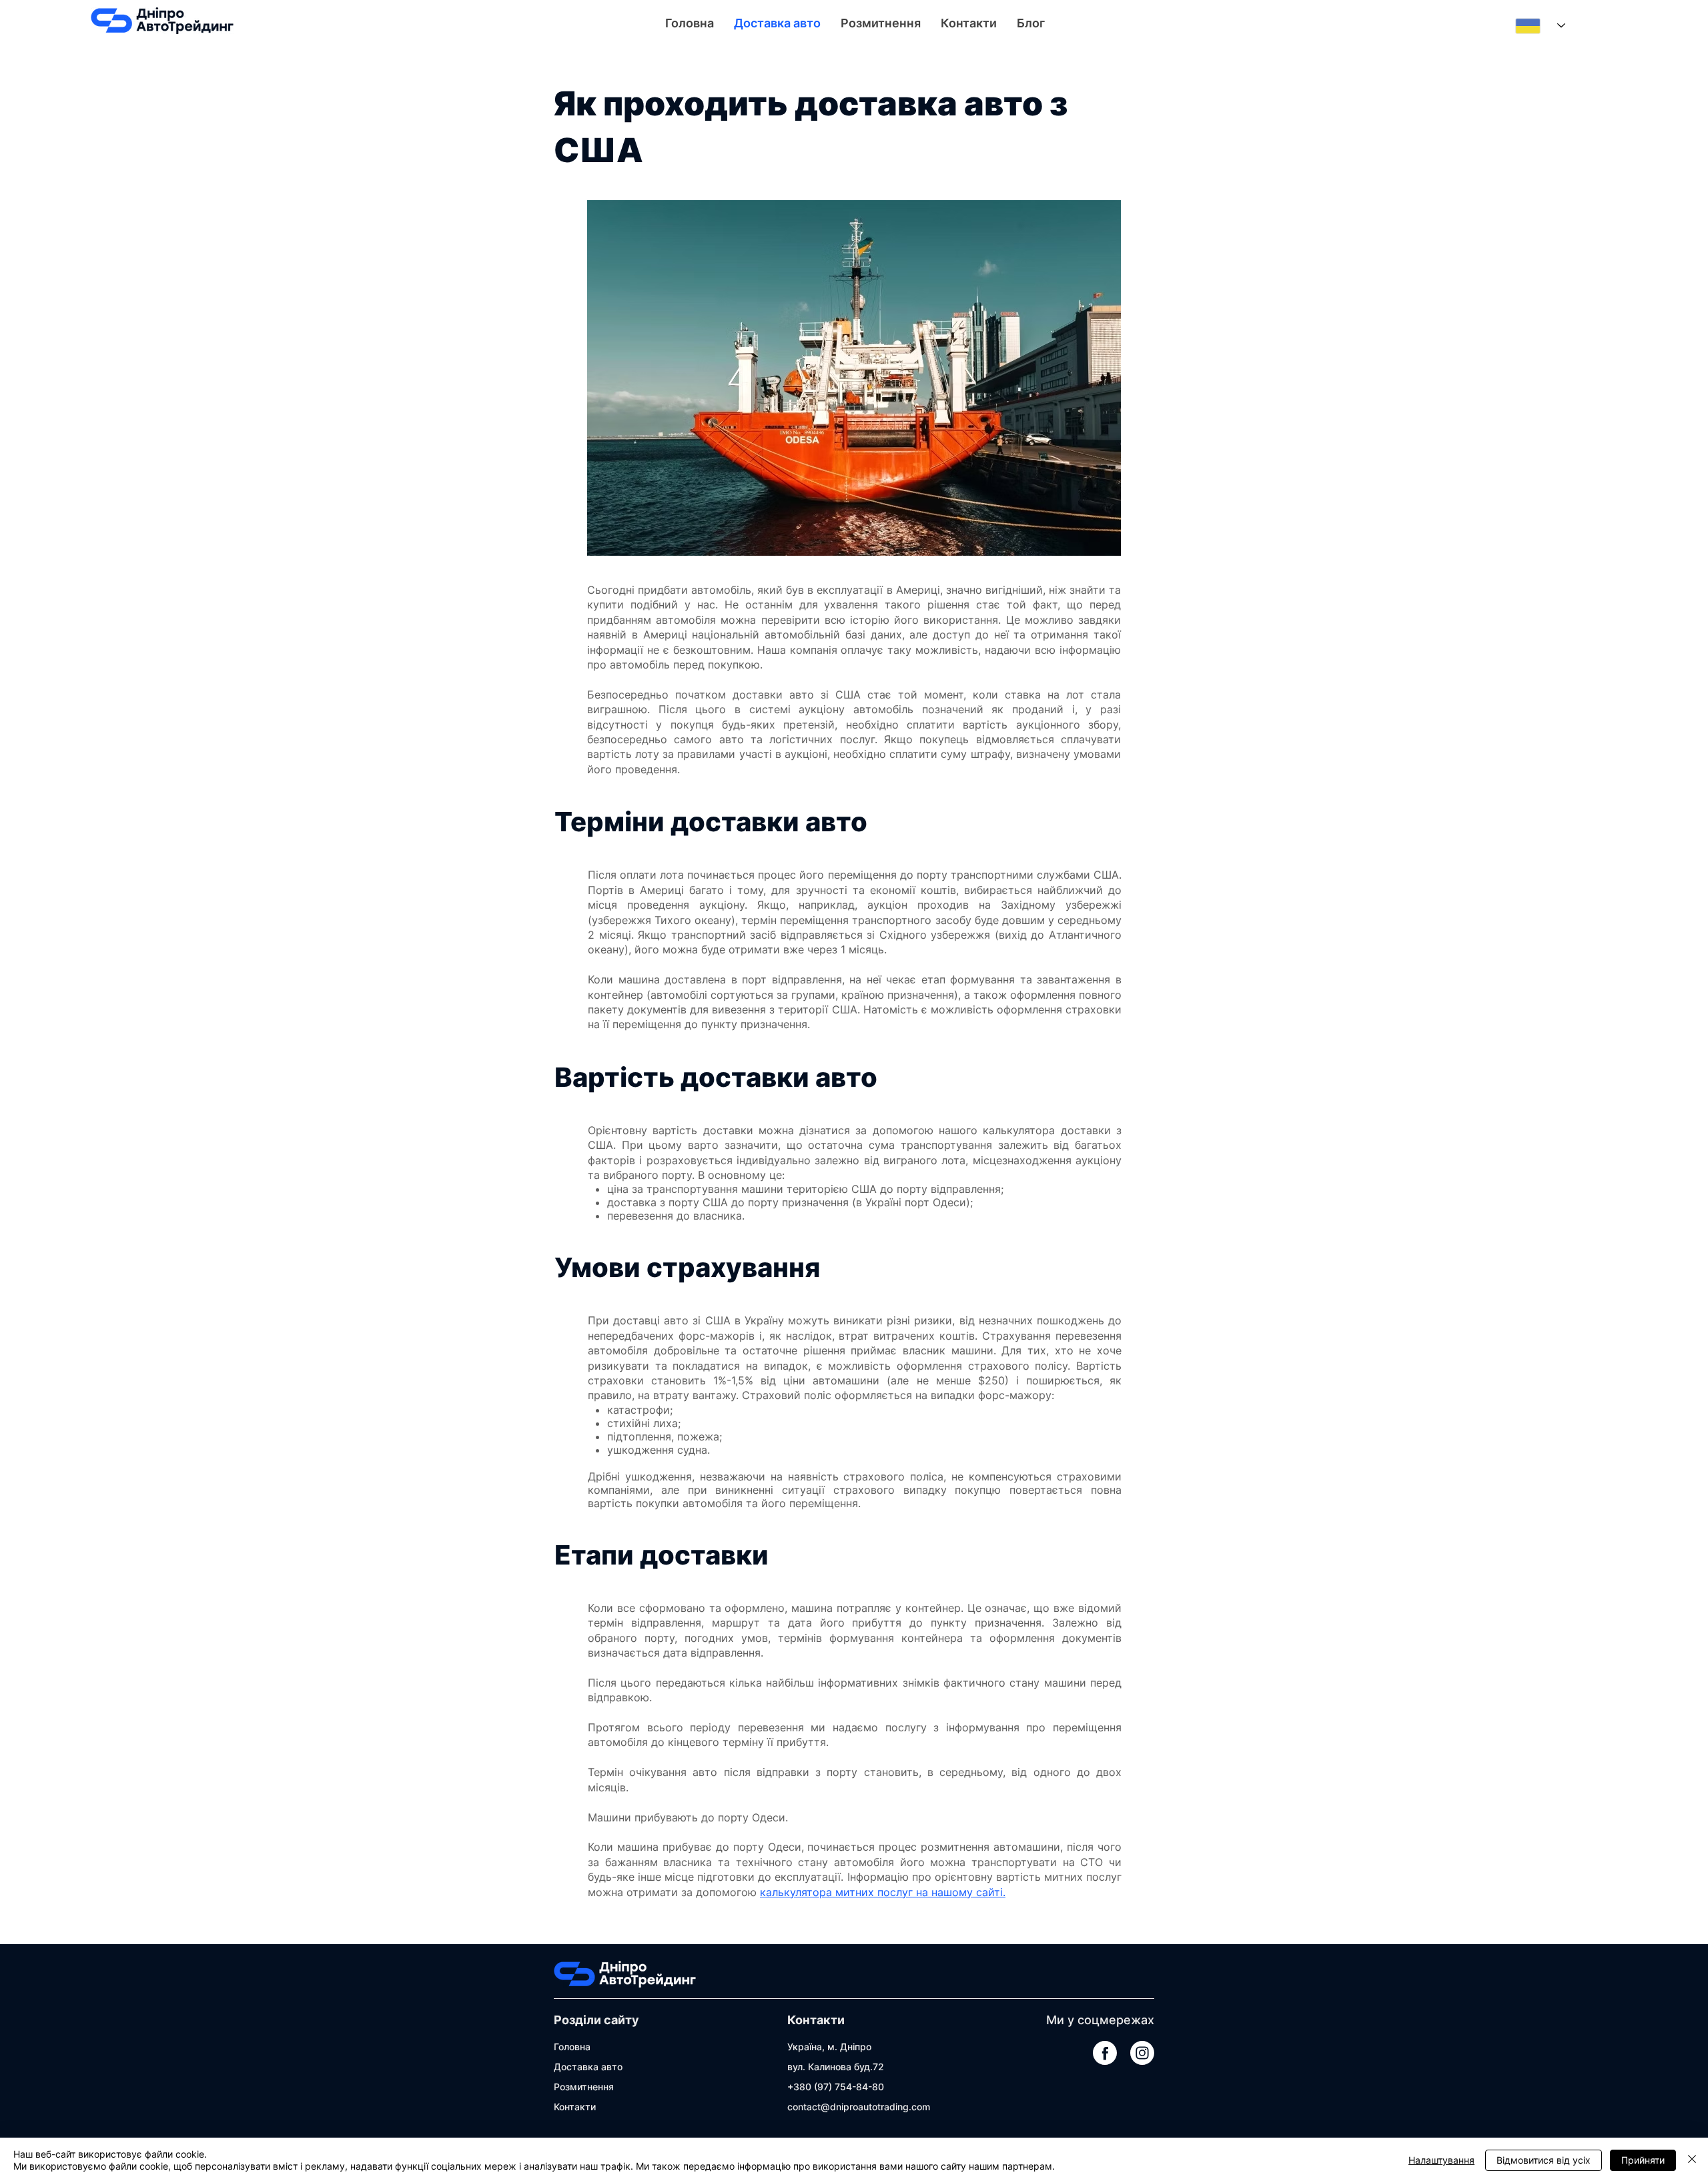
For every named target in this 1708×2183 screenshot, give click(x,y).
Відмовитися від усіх (1544, 2160)
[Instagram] (1142, 2053)
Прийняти (1643, 2160)
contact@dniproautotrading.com (859, 2107)
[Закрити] (1692, 2160)
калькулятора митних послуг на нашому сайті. (883, 1892)
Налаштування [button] (1441, 2160)
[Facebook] (1105, 2053)
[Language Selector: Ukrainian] (1540, 26)
